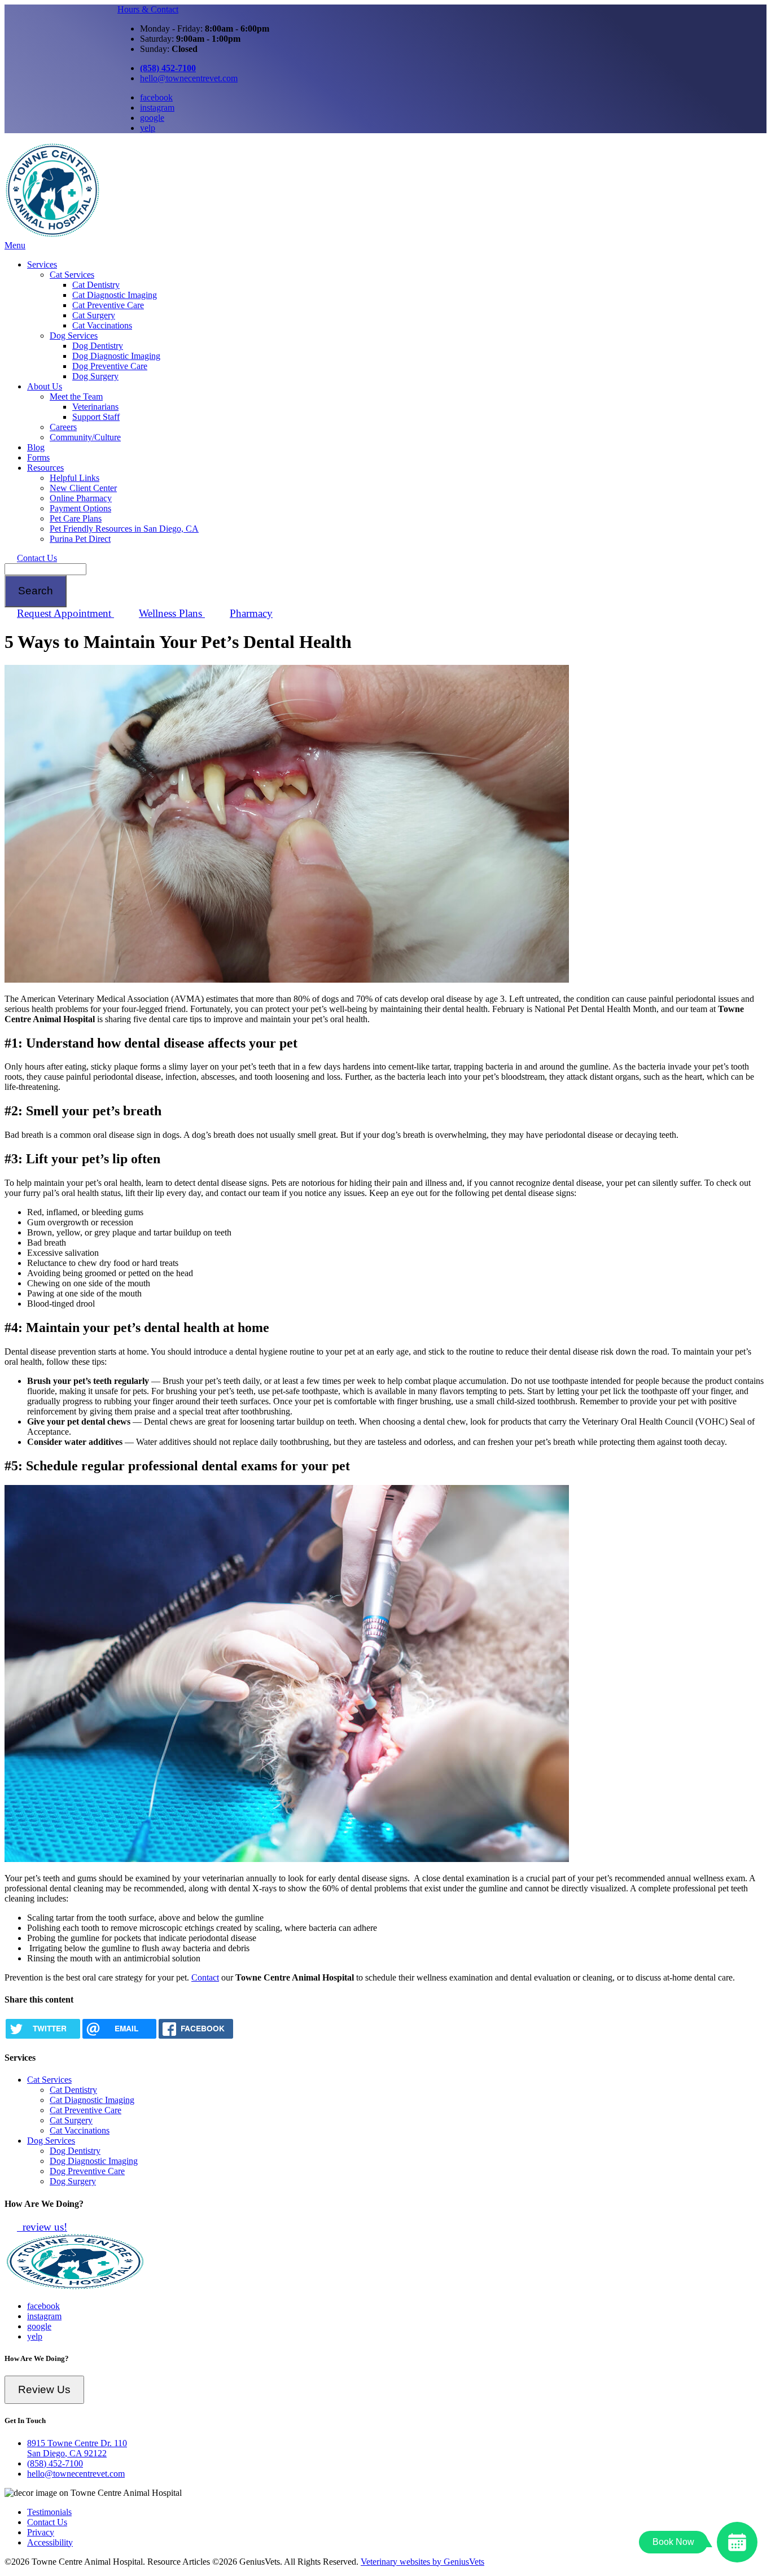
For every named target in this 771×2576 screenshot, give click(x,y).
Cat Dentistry (96, 285)
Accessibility (50, 2542)
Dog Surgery (95, 376)
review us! (43, 2227)
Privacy (41, 2532)
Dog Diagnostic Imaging (116, 356)
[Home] (52, 235)
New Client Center (83, 488)
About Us (45, 386)
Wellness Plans (172, 613)
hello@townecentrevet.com (189, 78)
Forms (38, 457)
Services (42, 264)
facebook (156, 97)
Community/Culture (85, 437)
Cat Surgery (94, 315)
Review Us (44, 2389)
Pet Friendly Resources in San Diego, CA (124, 529)
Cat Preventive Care (108, 305)
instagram (157, 108)
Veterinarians (95, 407)
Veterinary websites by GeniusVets (422, 2562)
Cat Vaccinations (102, 325)
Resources (45, 468)
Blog (36, 447)
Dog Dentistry (98, 346)
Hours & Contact (148, 9)
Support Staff (96, 417)
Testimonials (49, 2512)
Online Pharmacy (81, 498)
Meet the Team (76, 397)
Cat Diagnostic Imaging (115, 295)
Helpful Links (75, 478)
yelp (148, 128)
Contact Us (37, 558)
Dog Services (74, 336)
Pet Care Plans (76, 518)
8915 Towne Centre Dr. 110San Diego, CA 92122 (77, 2448)
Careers (63, 427)
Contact (205, 1977)
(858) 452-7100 (55, 2463)
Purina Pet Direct (80, 539)
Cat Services (72, 275)
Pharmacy (251, 613)
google (152, 118)
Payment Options (80, 508)
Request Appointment (65, 613)
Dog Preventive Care (110, 366)
